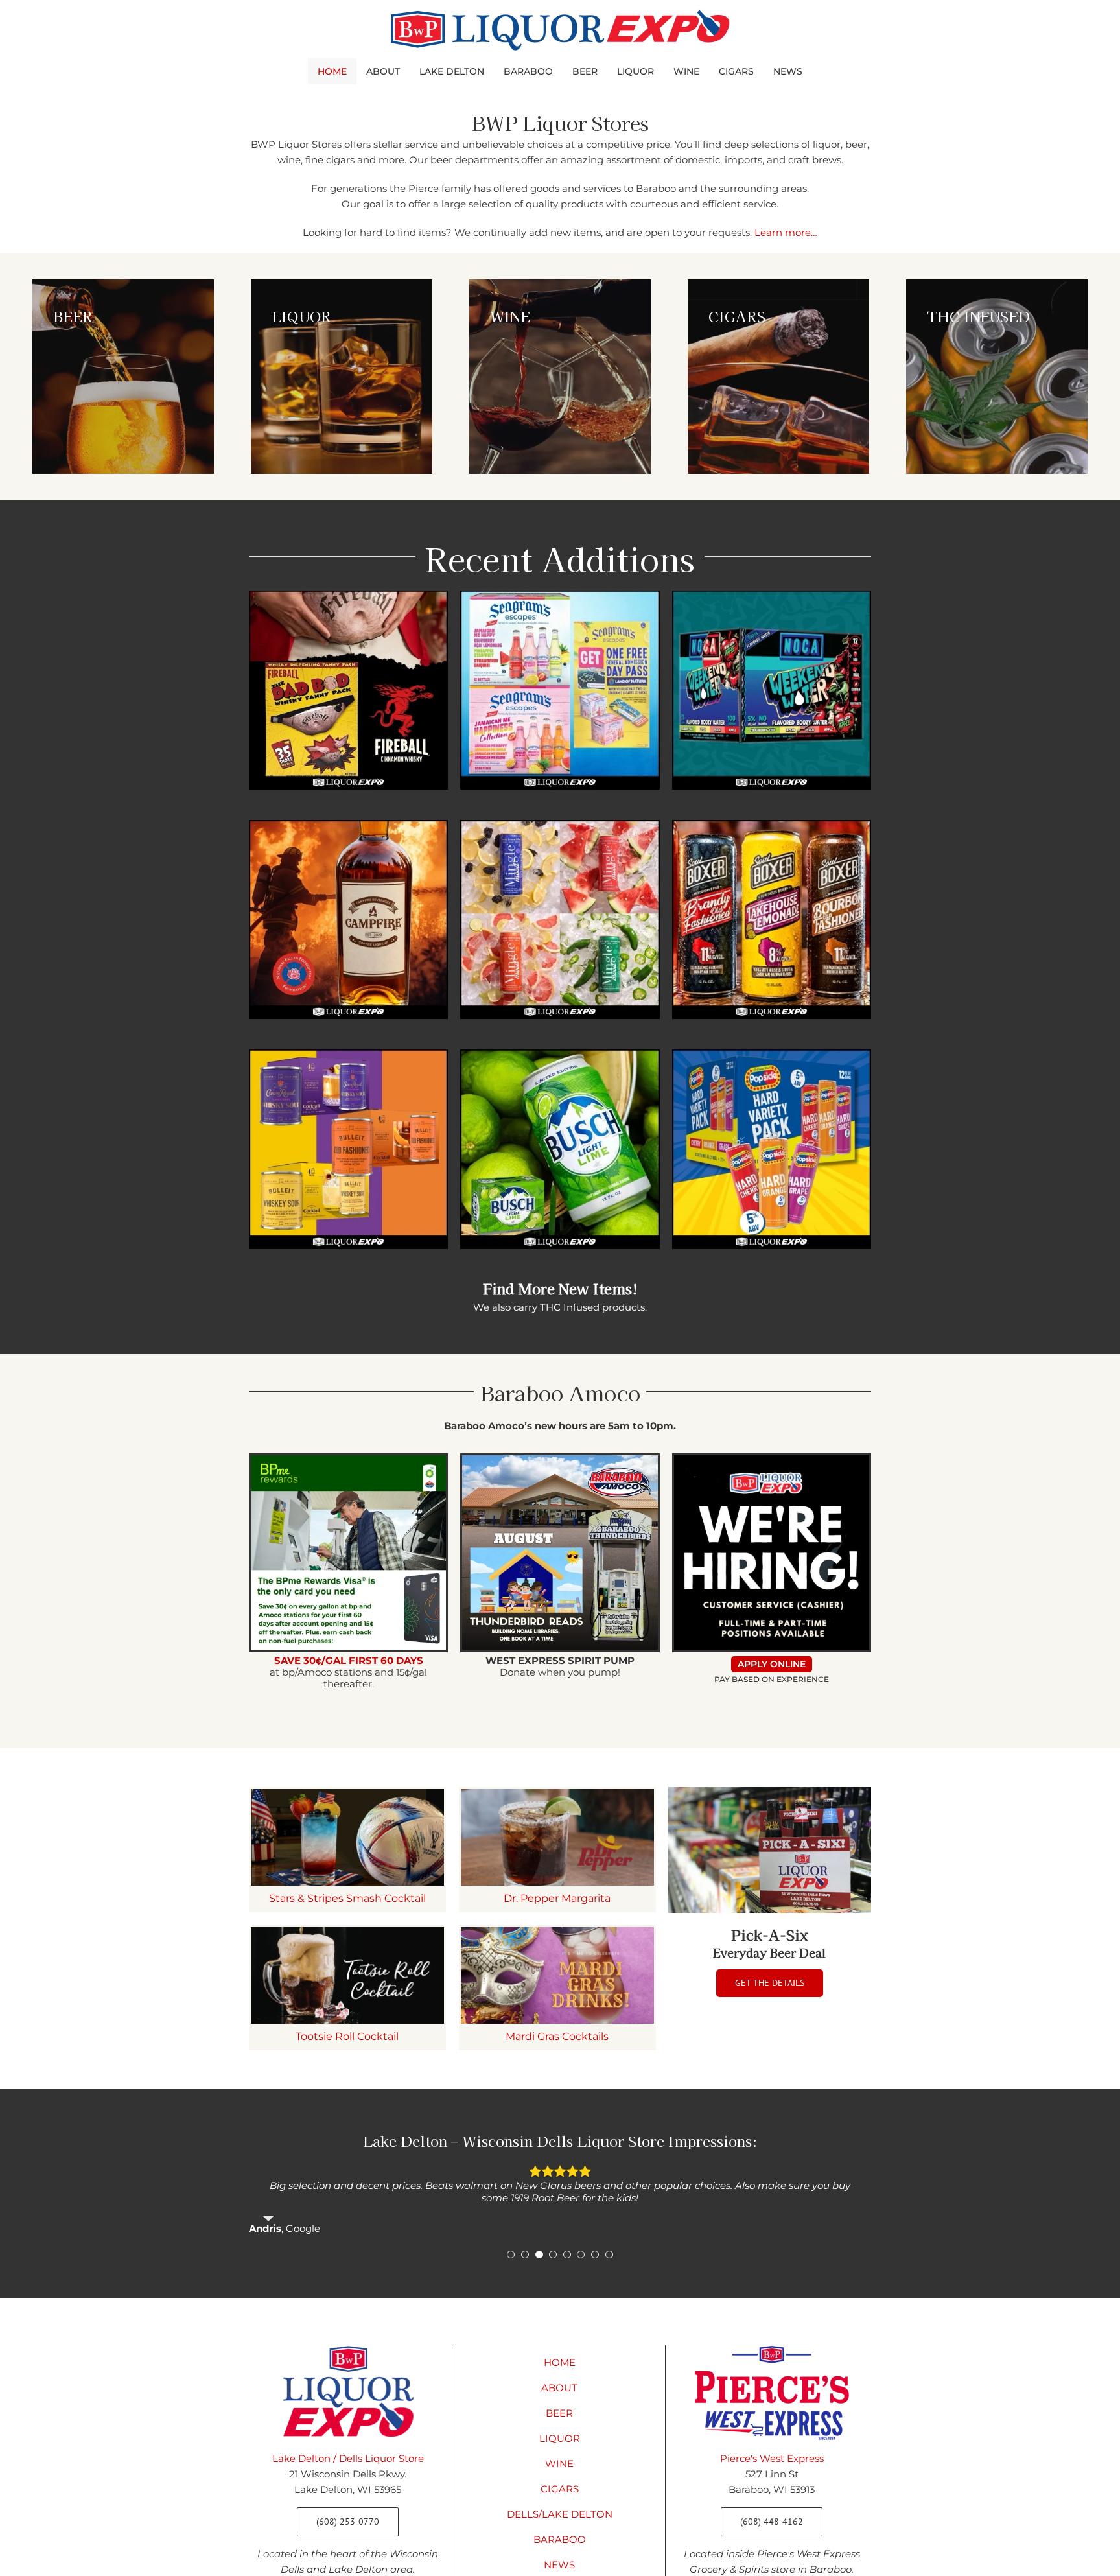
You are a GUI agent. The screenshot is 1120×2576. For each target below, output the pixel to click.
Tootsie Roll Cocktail (347, 2036)
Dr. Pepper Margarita (557, 1898)
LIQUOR (560, 2438)
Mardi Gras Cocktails (557, 2036)
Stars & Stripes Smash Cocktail (347, 1898)
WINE (559, 2464)
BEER (559, 2413)
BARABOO (560, 2539)
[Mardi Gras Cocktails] (557, 1975)
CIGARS (560, 2489)
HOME (560, 2362)
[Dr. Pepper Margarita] (557, 1837)
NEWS (559, 2565)
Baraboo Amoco (560, 1392)
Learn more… (786, 232)
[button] (511, 2254)
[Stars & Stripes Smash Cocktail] (347, 1837)
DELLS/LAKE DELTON (560, 2514)
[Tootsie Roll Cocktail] (347, 1975)
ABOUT (559, 2388)
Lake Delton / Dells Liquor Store (348, 2458)
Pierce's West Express (772, 2458)
